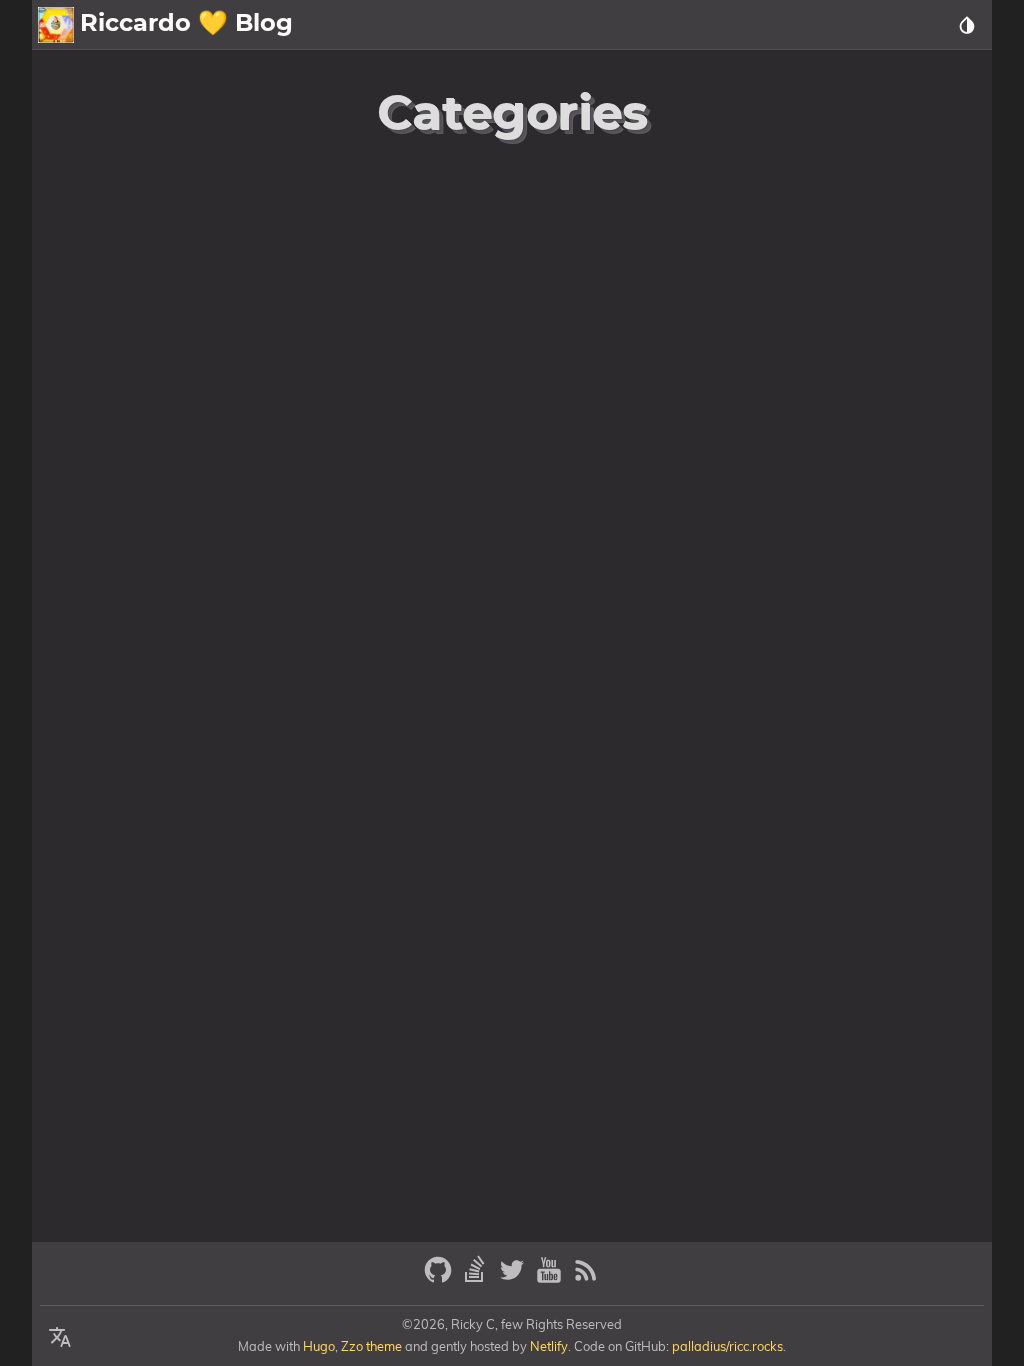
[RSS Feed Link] (586, 1278)
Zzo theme (371, 1346)
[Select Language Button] (60, 1338)
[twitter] (514, 1278)
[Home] (56, 25)
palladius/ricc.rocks (727, 1346)
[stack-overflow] (477, 1278)
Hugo (319, 1346)
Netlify (549, 1346)
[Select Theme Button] (967, 25)
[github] (440, 1278)
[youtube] (551, 1278)
